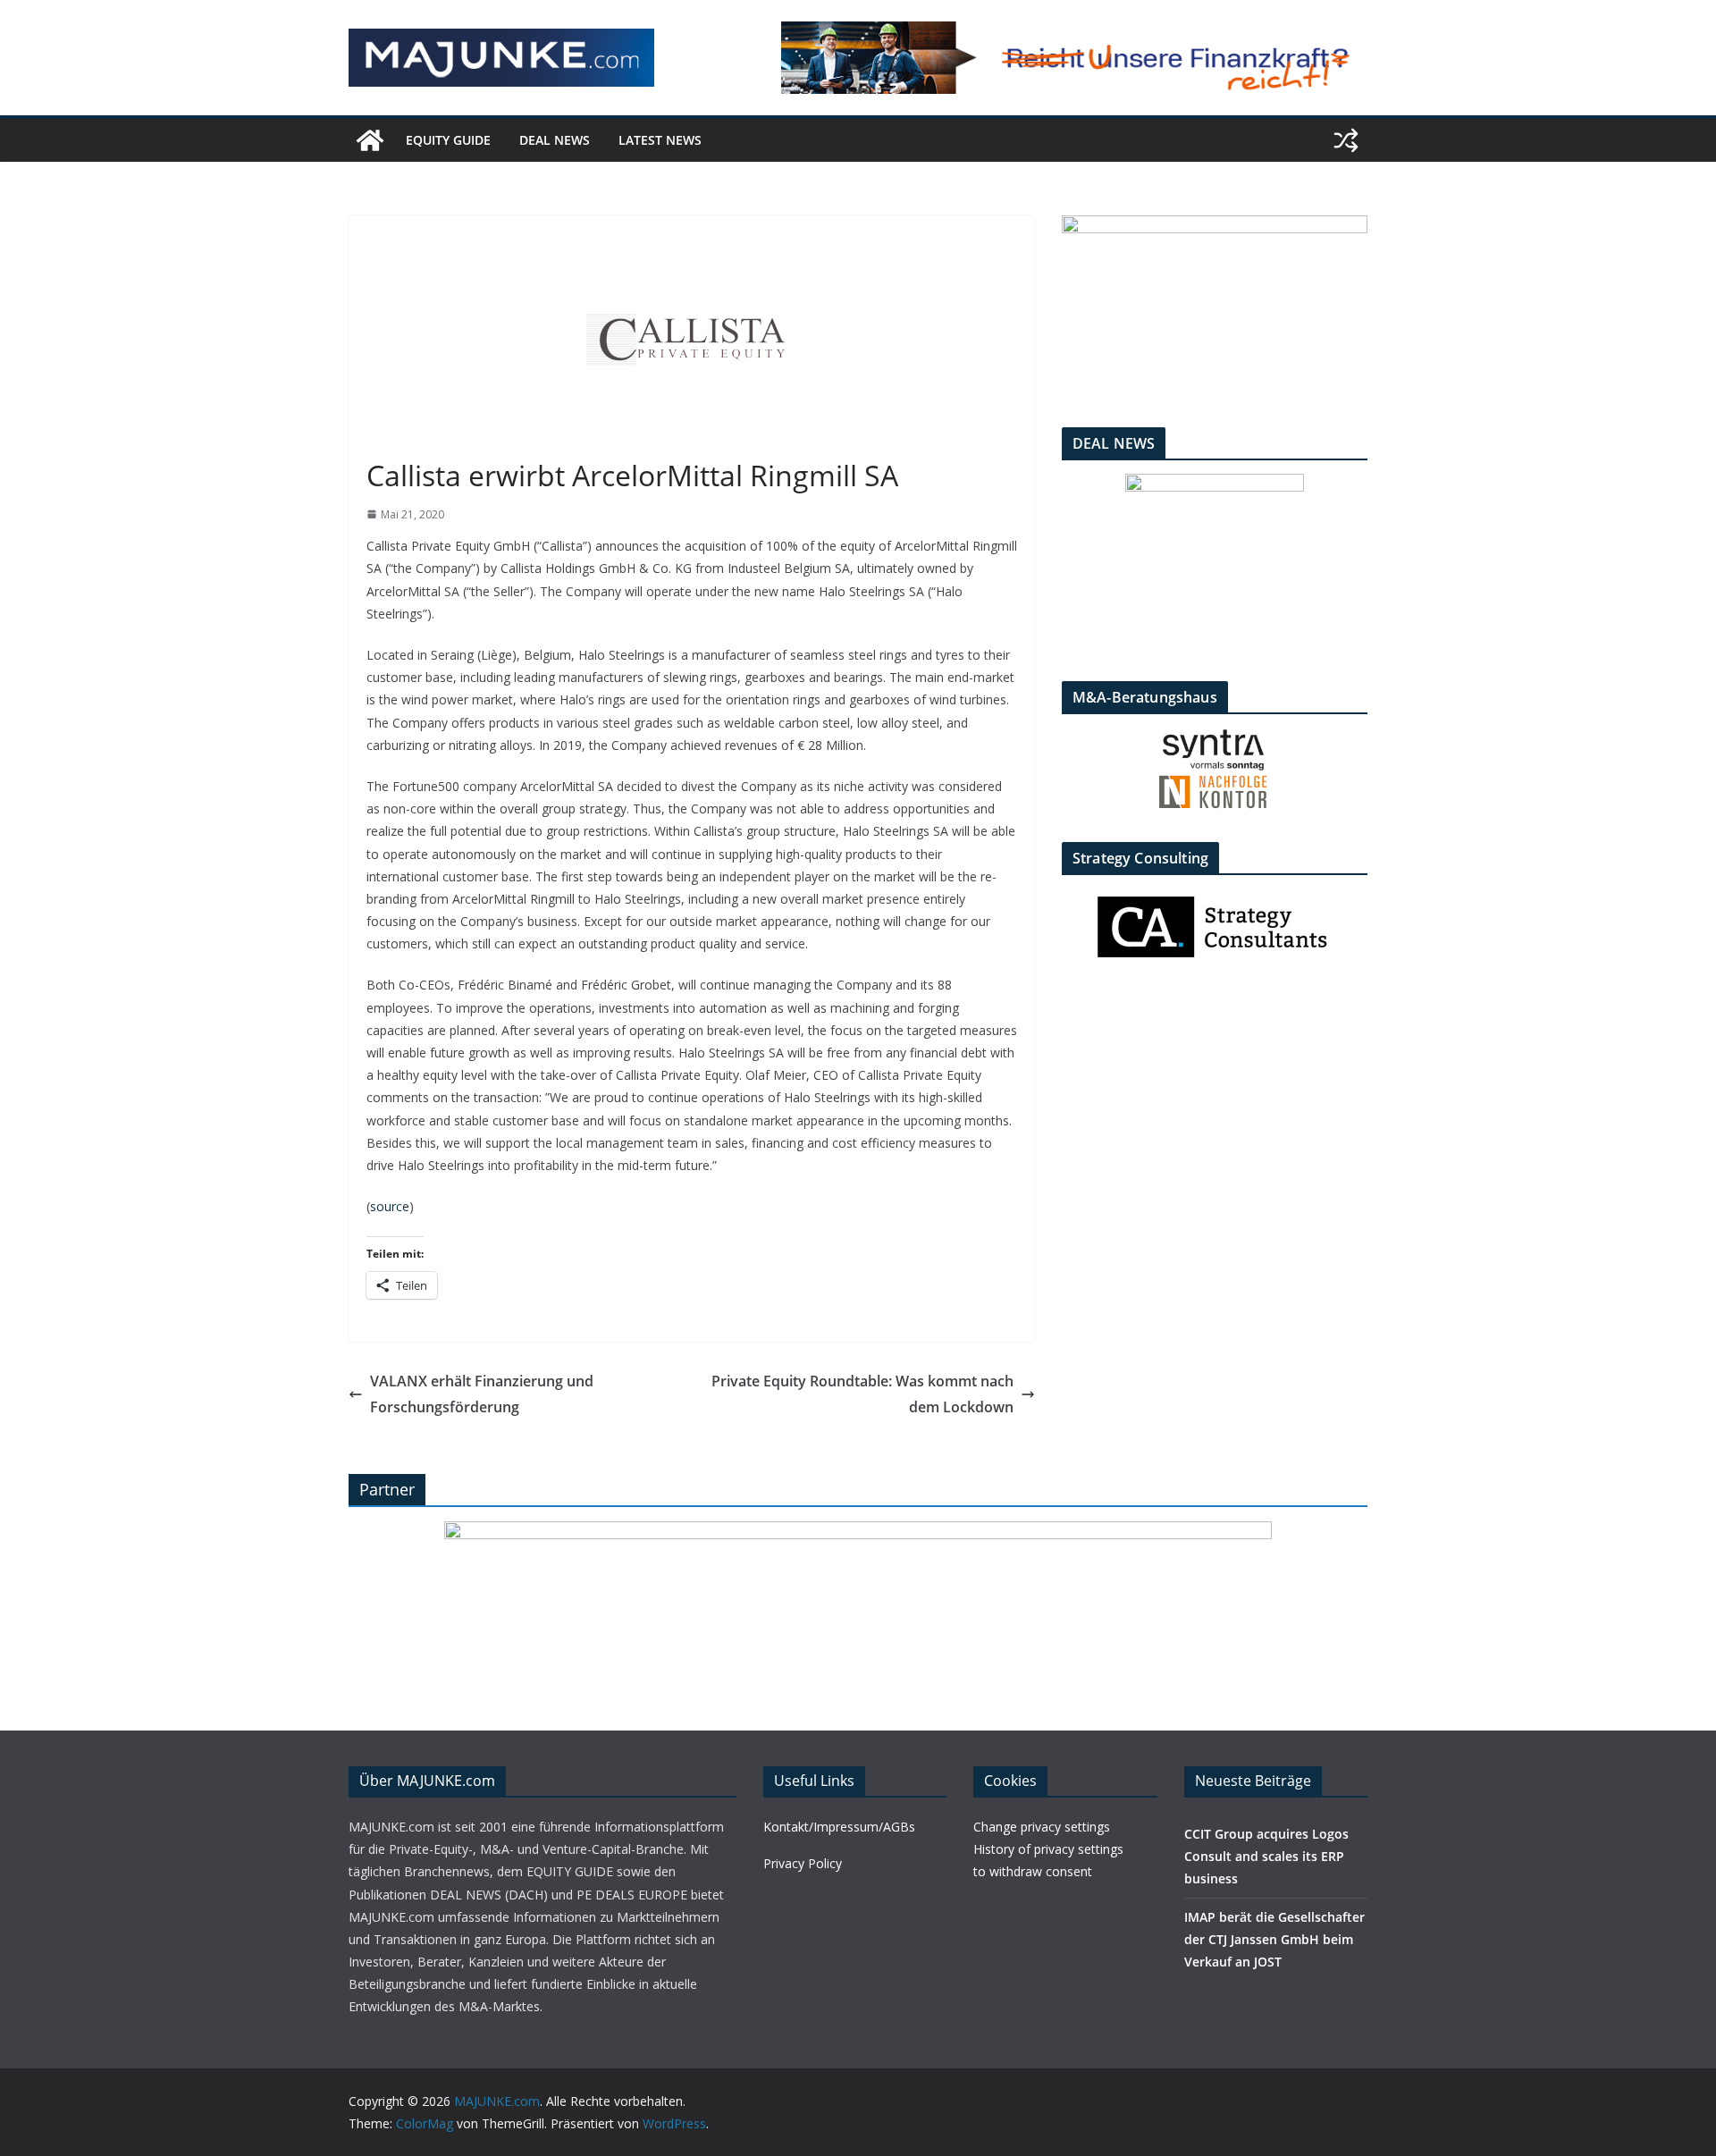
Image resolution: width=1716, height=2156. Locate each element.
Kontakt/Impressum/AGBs (839, 1827)
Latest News (660, 140)
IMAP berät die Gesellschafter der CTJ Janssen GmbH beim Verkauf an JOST (1274, 1939)
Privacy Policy (803, 1863)
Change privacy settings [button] (1042, 1827)
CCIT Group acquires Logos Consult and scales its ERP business (1266, 1856)
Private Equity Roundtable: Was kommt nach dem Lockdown (862, 1394)
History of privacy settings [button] (1048, 1849)
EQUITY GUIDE (448, 140)
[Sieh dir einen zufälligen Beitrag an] (1346, 140)
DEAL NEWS (555, 140)
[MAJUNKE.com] (370, 140)
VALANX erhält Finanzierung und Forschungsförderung (482, 1394)
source (390, 1206)
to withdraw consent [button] (1033, 1871)
